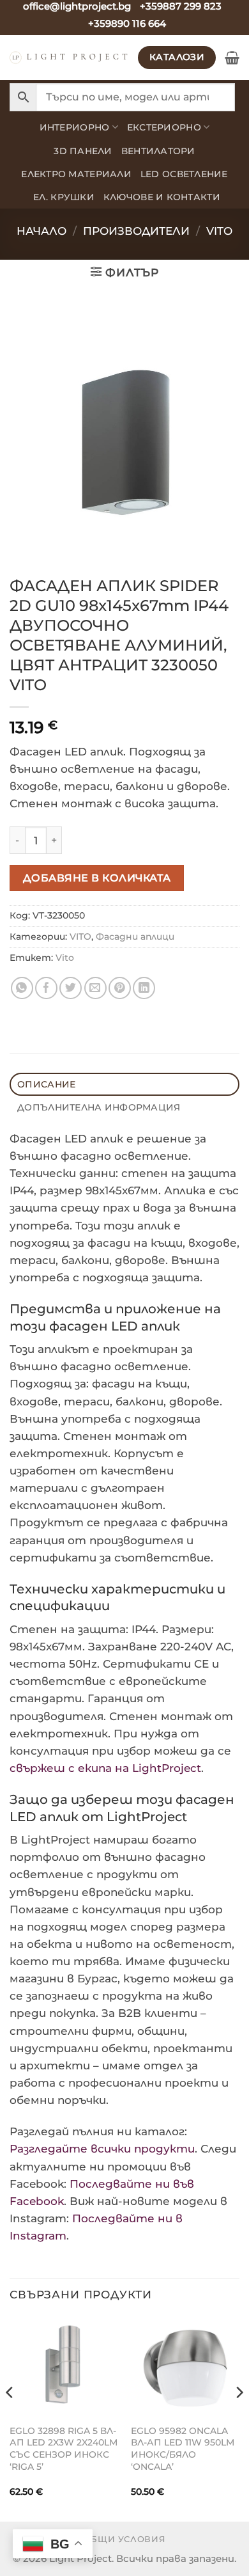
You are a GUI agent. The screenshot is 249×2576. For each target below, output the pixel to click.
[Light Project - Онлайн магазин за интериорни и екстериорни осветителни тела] (69, 57)
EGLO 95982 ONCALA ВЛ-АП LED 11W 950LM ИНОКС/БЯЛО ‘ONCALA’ (183, 2449)
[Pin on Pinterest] (120, 988)
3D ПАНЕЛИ (83, 151)
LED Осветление (184, 174)
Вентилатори (158, 151)
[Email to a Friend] (95, 988)
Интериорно (75, 127)
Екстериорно (164, 127)
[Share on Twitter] (71, 988)
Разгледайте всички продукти (102, 2149)
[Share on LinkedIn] (144, 988)
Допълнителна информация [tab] (99, 1107)
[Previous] (10, 2418)
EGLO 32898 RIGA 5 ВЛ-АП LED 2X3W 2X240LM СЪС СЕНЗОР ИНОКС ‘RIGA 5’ (64, 2449)
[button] (232, 58)
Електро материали (76, 174)
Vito (65, 958)
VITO (219, 231)
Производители (136, 231)
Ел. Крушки (64, 197)
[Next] (239, 2418)
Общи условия (125, 2539)
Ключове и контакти (162, 197)
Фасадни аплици (135, 936)
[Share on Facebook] (46, 988)
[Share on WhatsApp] (22, 988)
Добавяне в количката (97, 878)
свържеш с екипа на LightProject (105, 1768)
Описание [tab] (46, 1084)
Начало (41, 231)
